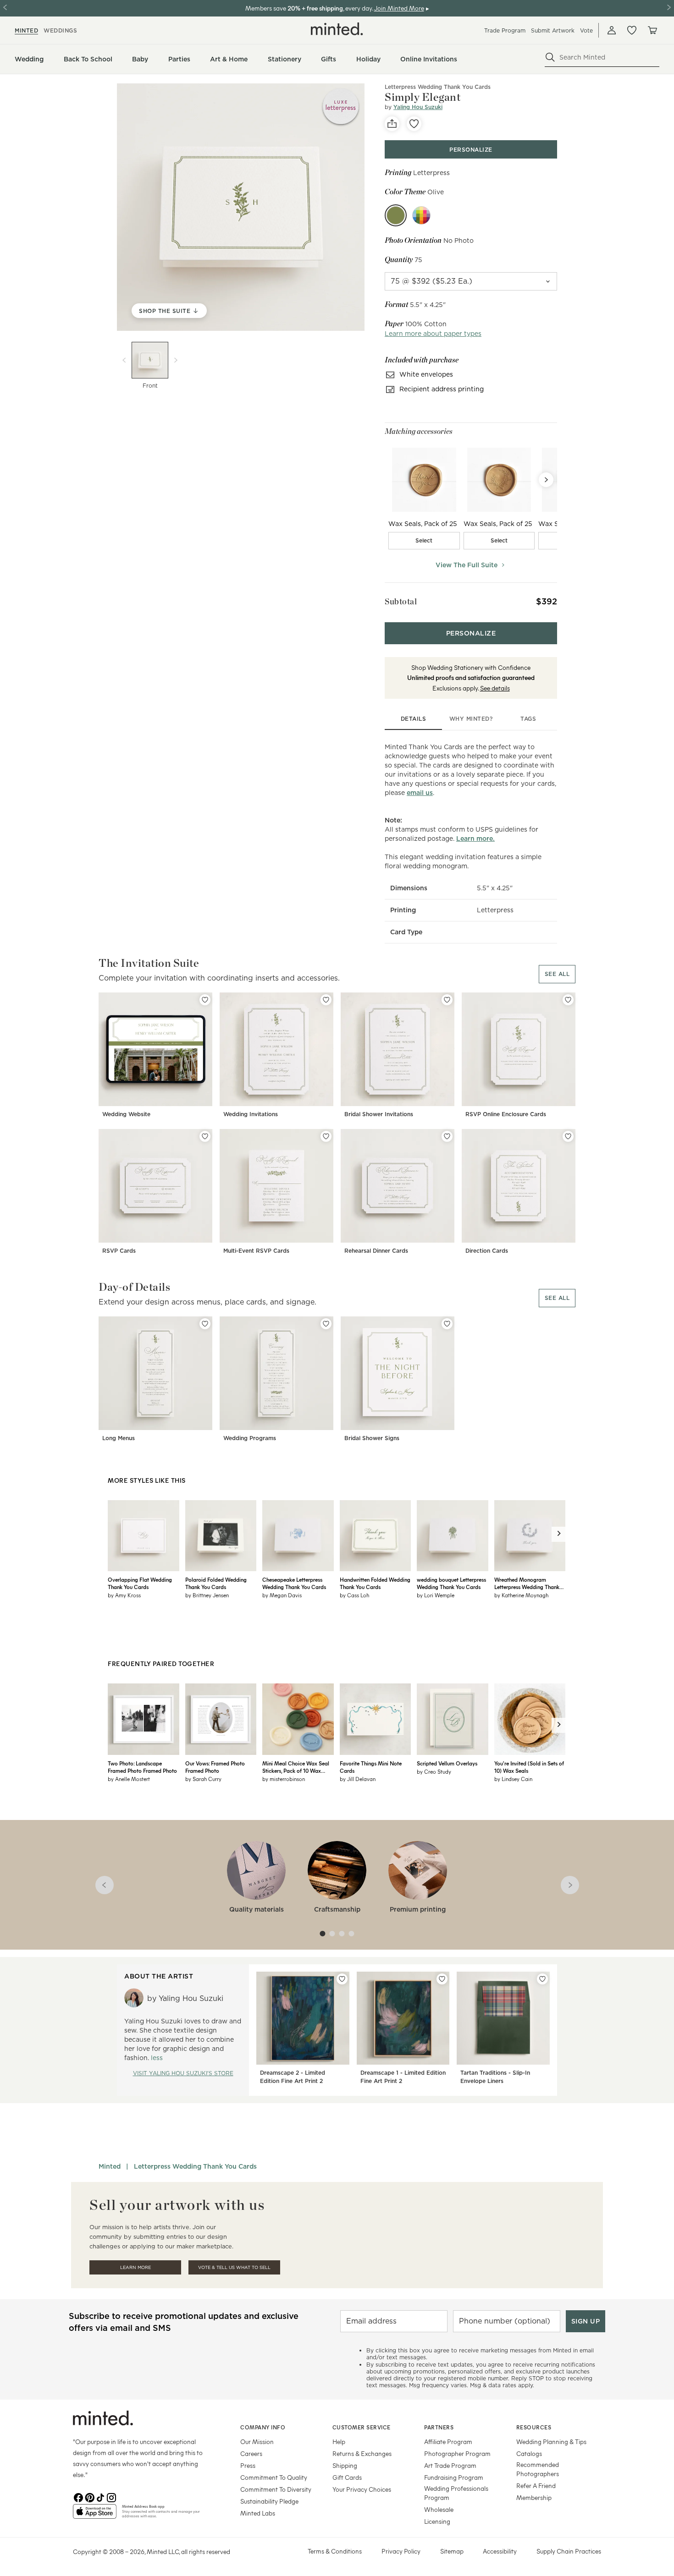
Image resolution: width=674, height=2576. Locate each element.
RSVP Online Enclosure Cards (506, 1114)
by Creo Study (434, 1771)
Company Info (263, 2427)
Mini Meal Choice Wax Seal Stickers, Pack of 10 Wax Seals (296, 1767)
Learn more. (475, 839)
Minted (110, 2166)
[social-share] (392, 124)
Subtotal (401, 601)
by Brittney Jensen (207, 1595)
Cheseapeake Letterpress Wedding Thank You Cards (294, 1583)
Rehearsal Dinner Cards (376, 1251)
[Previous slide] (124, 360)
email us (420, 793)
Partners (439, 2427)
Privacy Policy (401, 2551)
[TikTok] (100, 2497)
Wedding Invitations (251, 1114)
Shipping (345, 2465)
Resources (534, 2427)
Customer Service (362, 2427)
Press (248, 2465)
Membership (534, 2497)
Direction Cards (487, 1251)
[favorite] (414, 124)
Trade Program (505, 30)
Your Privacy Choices (362, 2489)
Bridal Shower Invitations (379, 1114)
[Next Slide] (546, 480)
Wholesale (439, 2509)
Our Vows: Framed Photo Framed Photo (215, 1767)
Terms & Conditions (335, 2551)
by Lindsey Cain (513, 1779)
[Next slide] (176, 360)
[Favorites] (632, 30)
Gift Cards (347, 2477)
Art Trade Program (450, 2465)
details (414, 719)
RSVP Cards (119, 1251)
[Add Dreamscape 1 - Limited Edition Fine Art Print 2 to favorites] (442, 1979)
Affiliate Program (448, 2442)
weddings (60, 30)
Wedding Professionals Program (456, 2493)
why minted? (471, 719)
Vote (586, 30)
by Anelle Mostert (129, 1779)
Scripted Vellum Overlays (447, 1763)
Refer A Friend (536, 2486)
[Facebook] (78, 2497)
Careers (251, 2453)
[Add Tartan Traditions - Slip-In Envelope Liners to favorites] (542, 1979)
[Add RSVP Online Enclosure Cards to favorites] (568, 1000)
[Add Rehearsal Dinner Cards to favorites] (447, 1136)
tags (528, 719)
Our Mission (257, 2442)
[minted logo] (337, 29)
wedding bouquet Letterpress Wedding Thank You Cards (451, 1583)
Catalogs (529, 2453)
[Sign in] (612, 30)
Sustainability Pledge (269, 2501)
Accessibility (500, 2551)
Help (339, 2442)
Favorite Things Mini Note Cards (371, 1767)
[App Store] (95, 2515)
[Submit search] (550, 57)
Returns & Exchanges (362, 2453)
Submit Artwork (553, 30)
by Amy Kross (124, 1595)
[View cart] (652, 30)
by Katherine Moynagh (521, 1595)
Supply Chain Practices (569, 2551)
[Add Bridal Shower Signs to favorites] (447, 1324)
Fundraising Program (454, 2477)
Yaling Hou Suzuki (418, 107)
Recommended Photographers (538, 2469)
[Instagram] (111, 2497)
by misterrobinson (284, 1779)
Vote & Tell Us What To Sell (234, 2267)
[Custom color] (421, 215)
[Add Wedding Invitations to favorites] (326, 1000)
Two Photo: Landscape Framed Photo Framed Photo (142, 1767)
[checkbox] (424, 541)
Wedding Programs (250, 1438)
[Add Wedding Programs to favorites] (326, 1324)
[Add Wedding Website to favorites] (205, 1000)
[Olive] (396, 215)
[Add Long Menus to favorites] (205, 1324)
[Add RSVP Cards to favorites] (205, 1136)
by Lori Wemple (436, 1595)
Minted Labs (258, 2513)
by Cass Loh (354, 1595)
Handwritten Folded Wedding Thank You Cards (375, 1583)
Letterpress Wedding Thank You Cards (195, 2166)
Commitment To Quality (274, 2477)
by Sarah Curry (203, 1779)
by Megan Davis (282, 1595)
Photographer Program (457, 2453)
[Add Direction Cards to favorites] (568, 1136)
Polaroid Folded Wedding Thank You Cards (216, 1583)
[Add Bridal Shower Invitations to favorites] (447, 1000)
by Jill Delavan (358, 1779)
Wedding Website (126, 1114)
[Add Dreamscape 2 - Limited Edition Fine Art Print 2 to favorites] (342, 1979)
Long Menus (119, 1438)
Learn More (135, 2267)
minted (26, 30)
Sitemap (452, 2551)
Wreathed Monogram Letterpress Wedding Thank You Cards (527, 1583)
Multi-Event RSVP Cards (256, 1251)
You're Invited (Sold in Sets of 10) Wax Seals (529, 1767)
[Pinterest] (89, 2497)
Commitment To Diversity (276, 2489)
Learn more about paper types (433, 334)
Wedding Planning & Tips (551, 2442)
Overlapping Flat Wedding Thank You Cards (140, 1583)
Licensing (437, 2521)
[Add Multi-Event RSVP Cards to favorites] (326, 1136)
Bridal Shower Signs (372, 1438)
